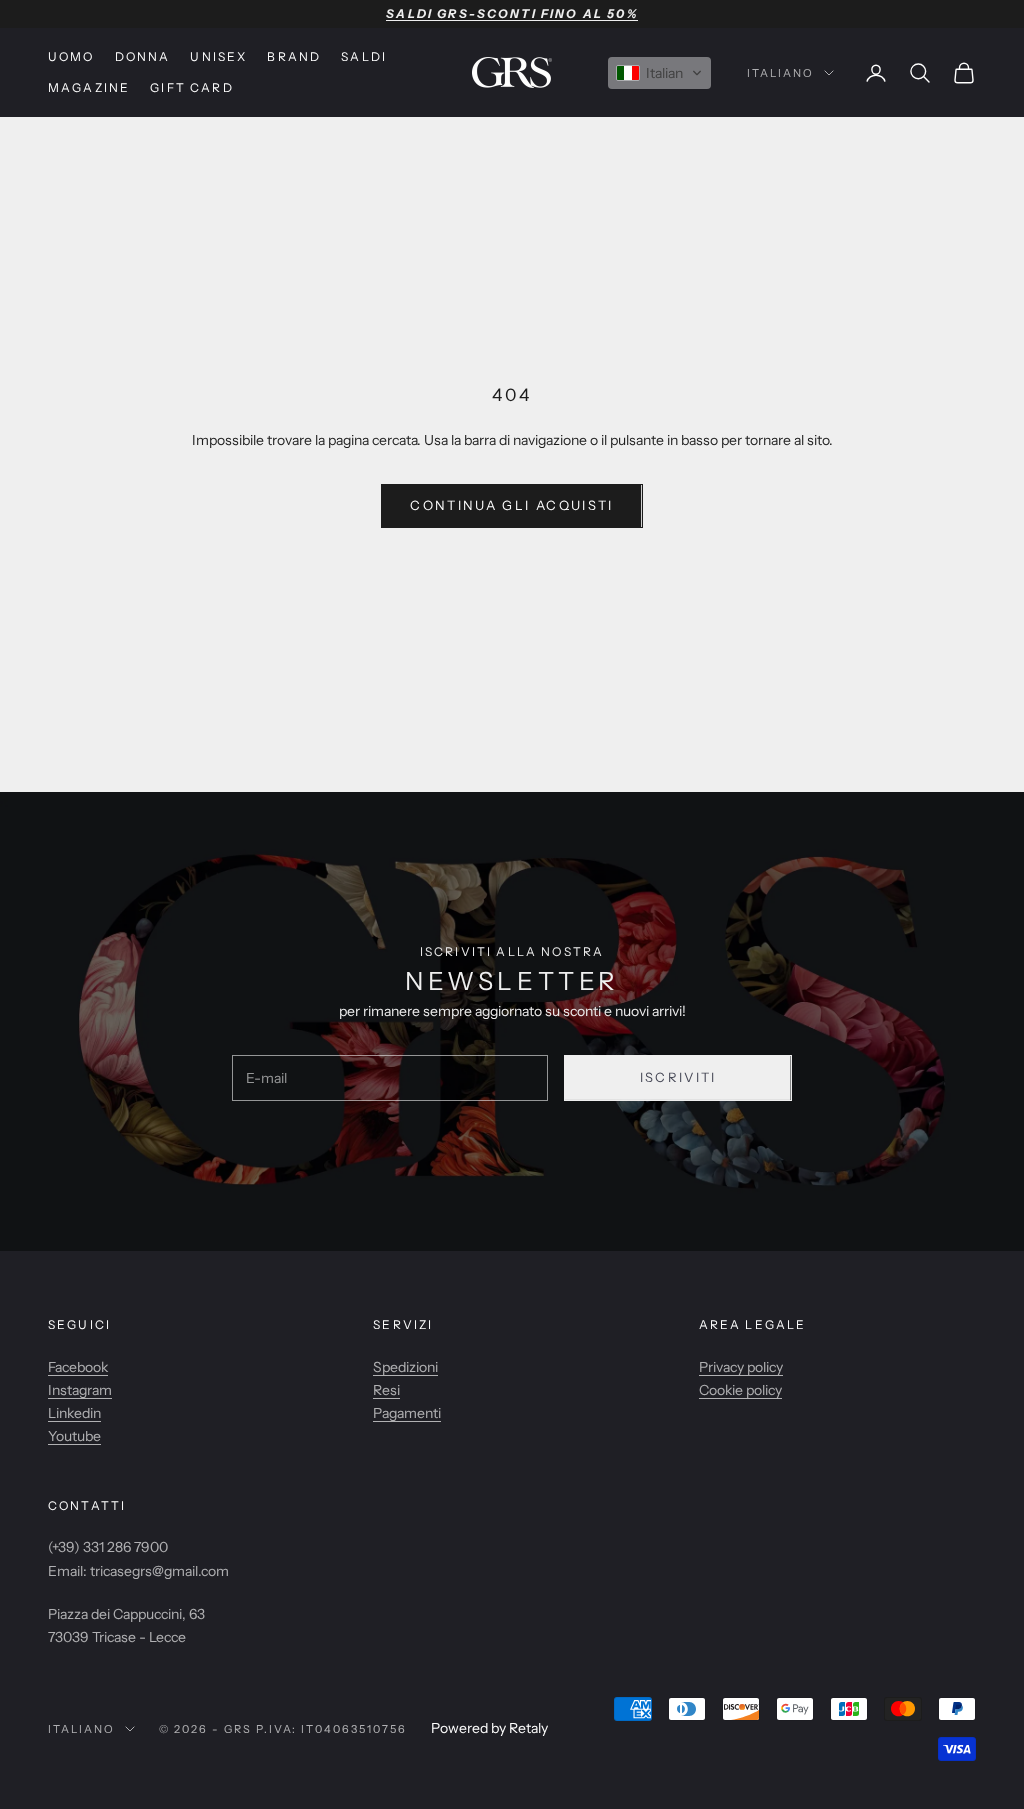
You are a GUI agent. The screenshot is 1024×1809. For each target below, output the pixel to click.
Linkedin (74, 1413)
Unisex (218, 56)
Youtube (74, 1436)
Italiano (780, 73)
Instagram (80, 1390)
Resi (386, 1390)
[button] (659, 73)
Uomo (71, 56)
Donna (143, 56)
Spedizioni (405, 1367)
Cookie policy (740, 1390)
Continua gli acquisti (511, 505)
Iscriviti (678, 1077)
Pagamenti (407, 1413)
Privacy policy (741, 1367)
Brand (294, 56)
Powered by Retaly (489, 1728)
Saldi (364, 56)
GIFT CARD (191, 87)
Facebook (78, 1367)
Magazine (89, 87)
